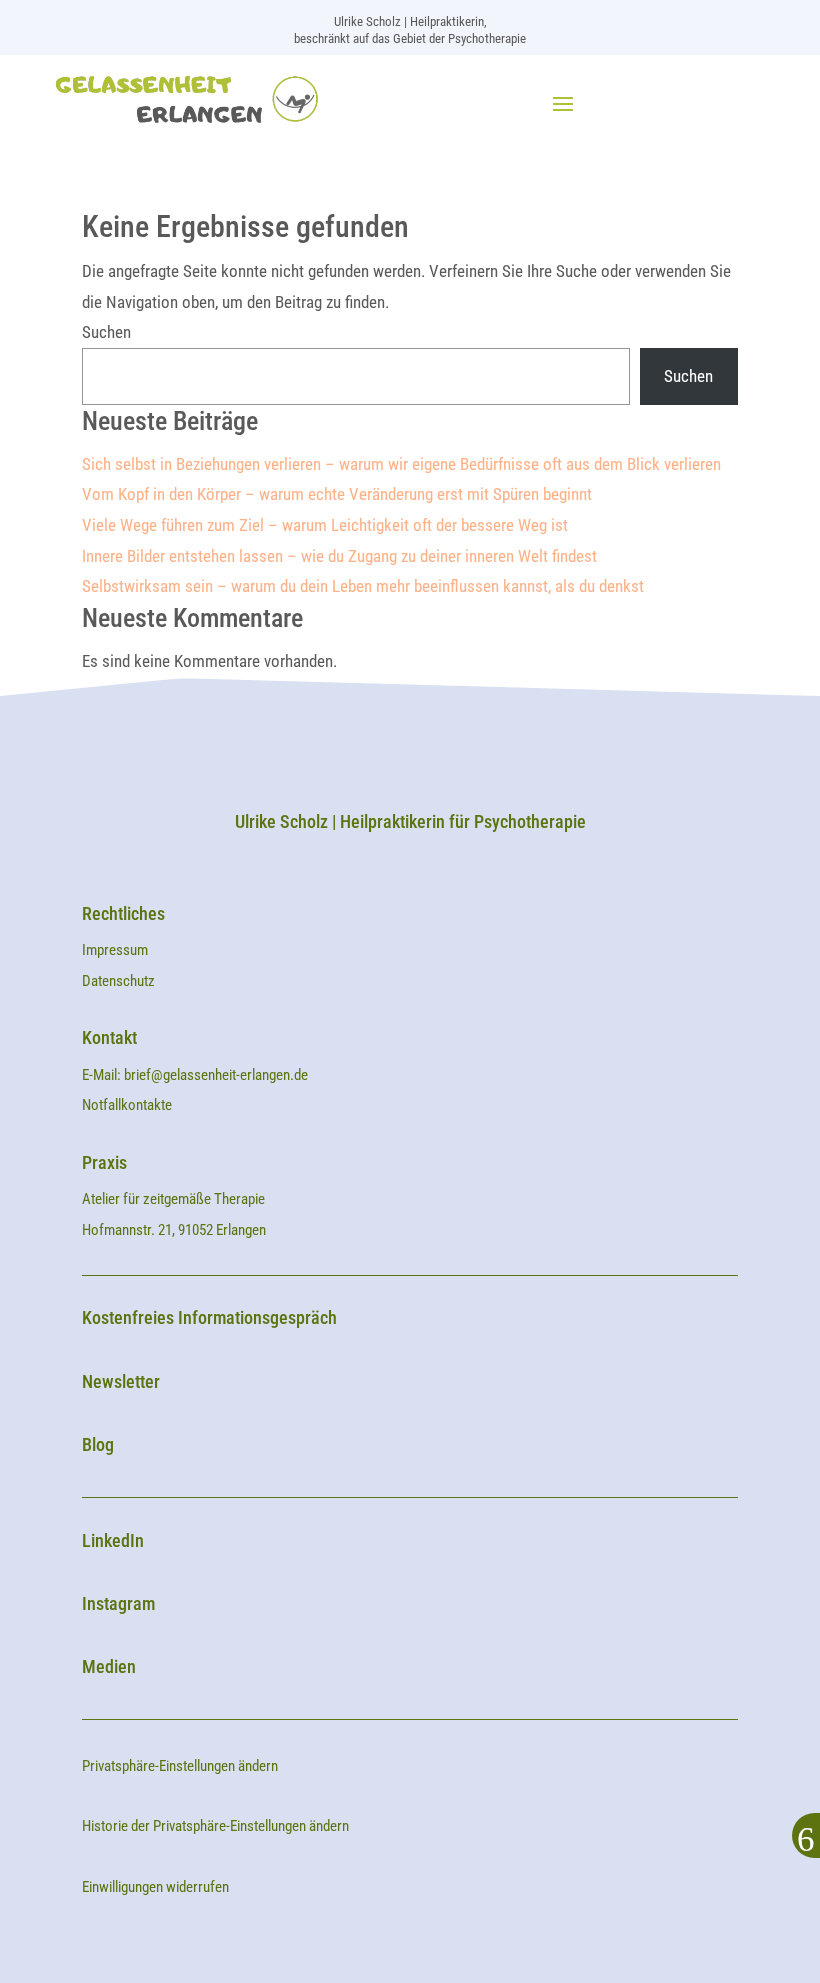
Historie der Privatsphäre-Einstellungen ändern (215, 1826)
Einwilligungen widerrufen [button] (155, 1887)
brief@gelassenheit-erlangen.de (216, 1075)
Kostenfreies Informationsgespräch (209, 1317)
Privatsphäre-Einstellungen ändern (180, 1766)
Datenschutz (118, 981)
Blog (98, 1444)
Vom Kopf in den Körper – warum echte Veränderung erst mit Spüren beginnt (337, 494)
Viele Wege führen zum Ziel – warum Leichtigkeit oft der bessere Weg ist (325, 525)
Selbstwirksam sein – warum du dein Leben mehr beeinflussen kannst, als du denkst (363, 586)
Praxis (104, 1162)
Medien (109, 1666)
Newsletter (121, 1381)
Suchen (106, 332)
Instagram (118, 1603)
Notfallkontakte (127, 1105)
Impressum (116, 950)
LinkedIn (113, 1540)
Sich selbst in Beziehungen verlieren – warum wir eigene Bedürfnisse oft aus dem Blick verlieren (401, 464)
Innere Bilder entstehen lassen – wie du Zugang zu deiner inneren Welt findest (339, 556)
